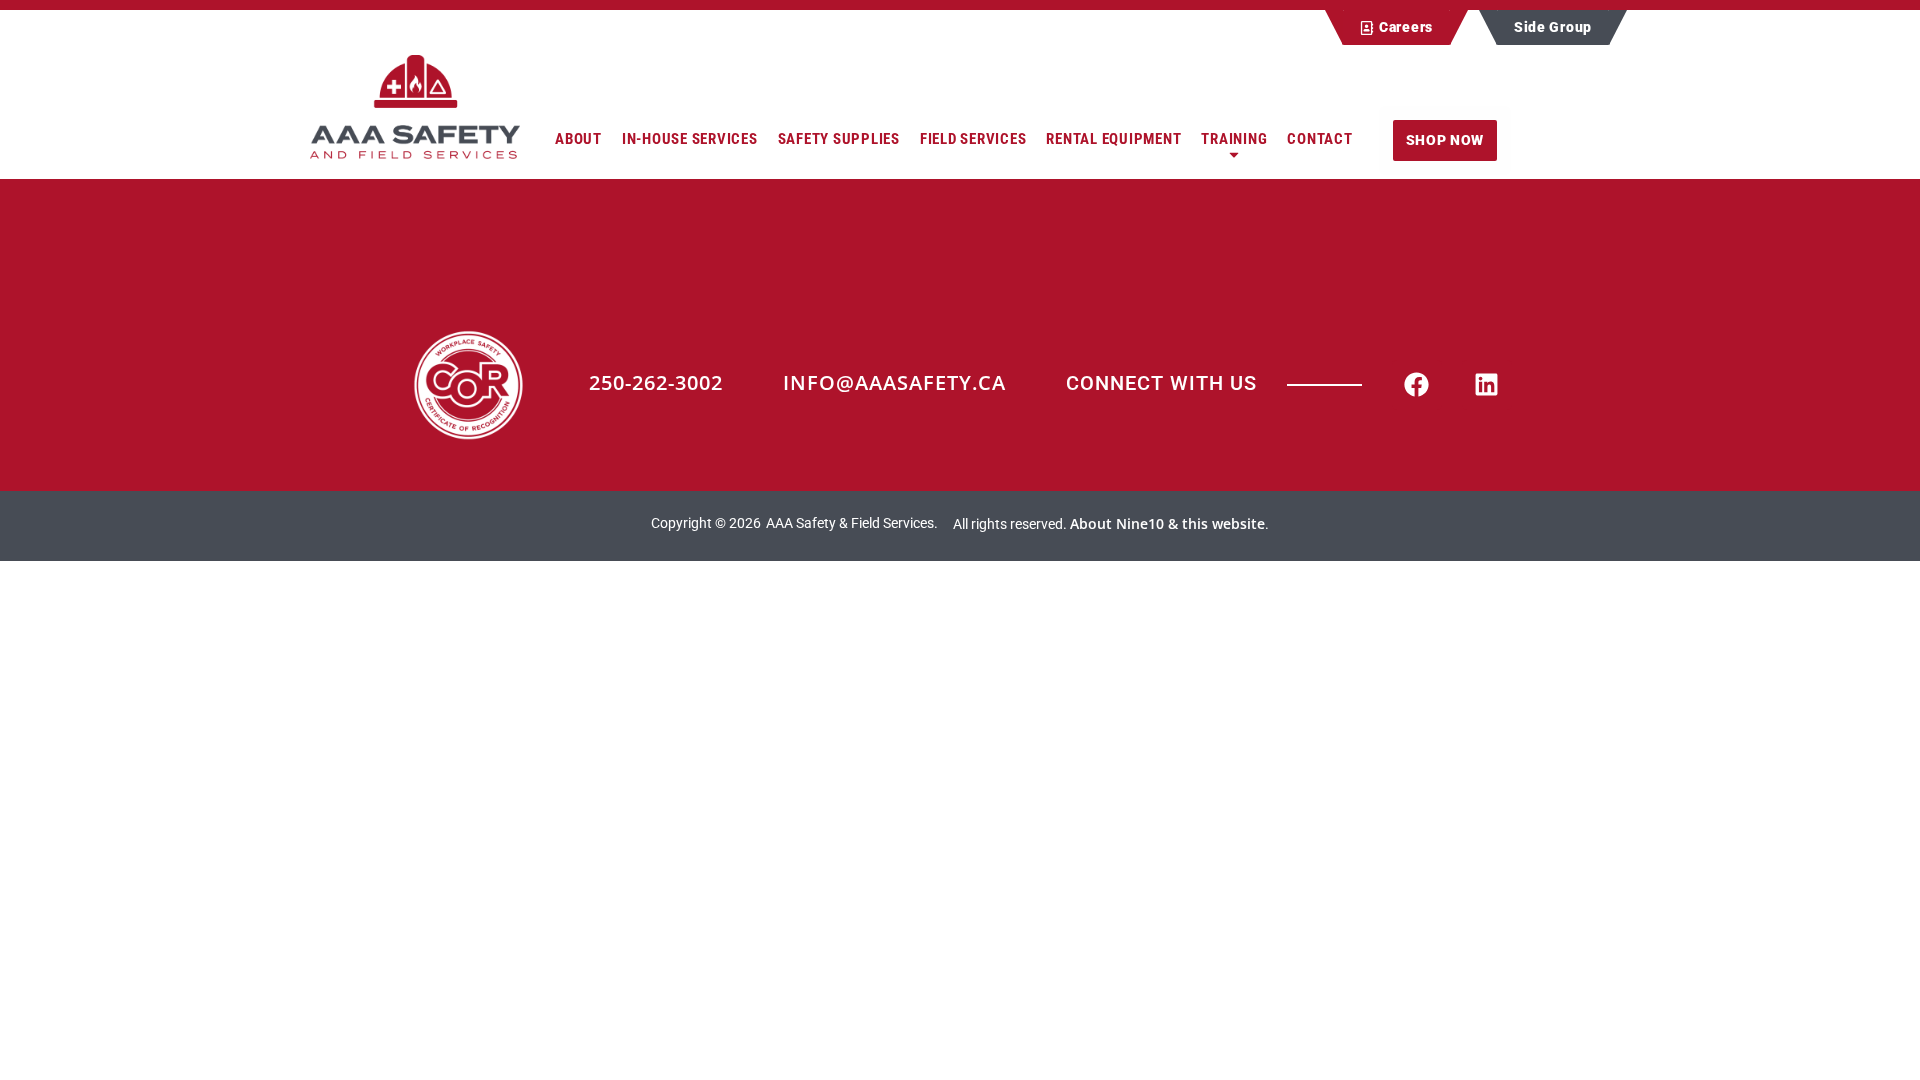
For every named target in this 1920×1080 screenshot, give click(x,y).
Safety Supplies (839, 139)
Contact (1319, 139)
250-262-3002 (656, 382)
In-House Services (690, 139)
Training (1234, 139)
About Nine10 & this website (1167, 523)
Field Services (973, 139)
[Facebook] (1417, 385)
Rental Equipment (1113, 139)
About (578, 139)
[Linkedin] (1487, 385)
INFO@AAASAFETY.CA (894, 382)
